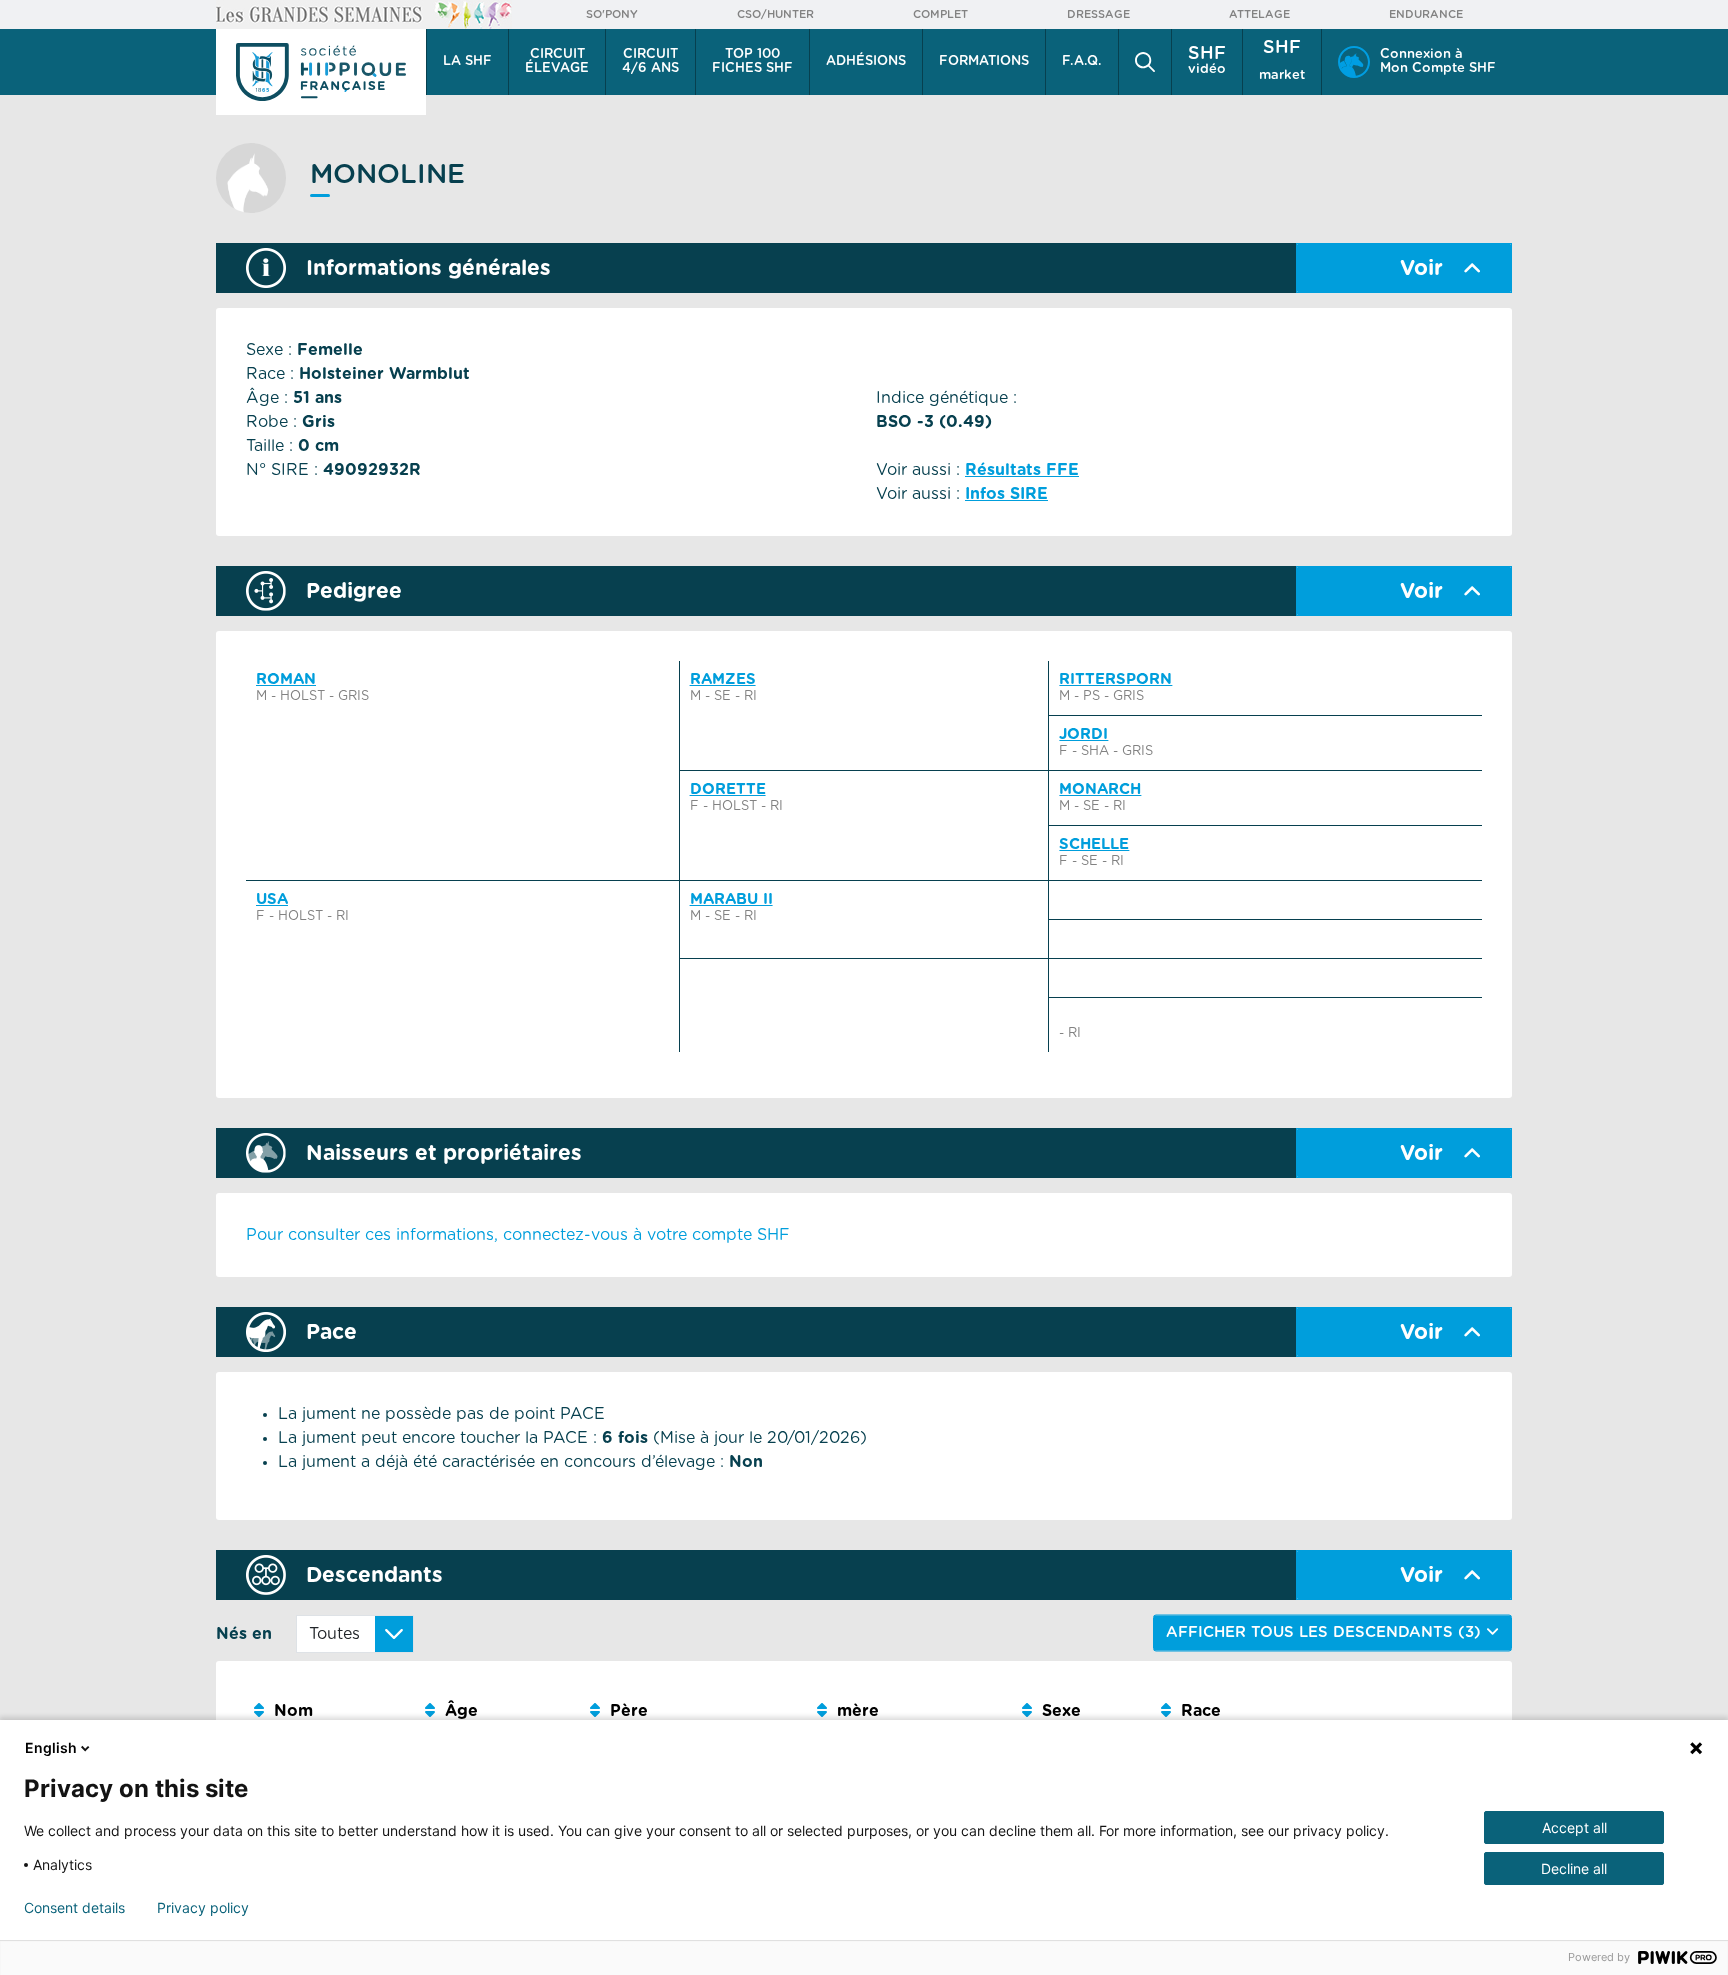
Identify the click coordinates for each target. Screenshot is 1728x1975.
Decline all (1574, 1868)
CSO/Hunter (775, 14)
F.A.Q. (1082, 61)
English (51, 1747)
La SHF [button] (467, 61)
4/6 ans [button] (650, 61)
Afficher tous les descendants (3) (1326, 1632)
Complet (940, 14)
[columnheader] (331, 1711)
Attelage (1259, 14)
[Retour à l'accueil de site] (321, 72)
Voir (1421, 268)
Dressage (1098, 14)
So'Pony (612, 14)
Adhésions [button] (866, 61)
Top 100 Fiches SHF (752, 61)
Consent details (74, 1908)
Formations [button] (984, 61)
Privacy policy (203, 1908)
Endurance (1426, 14)
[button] (1145, 62)
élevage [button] (557, 61)
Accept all (1574, 1827)
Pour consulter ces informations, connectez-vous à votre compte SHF (518, 1235)
